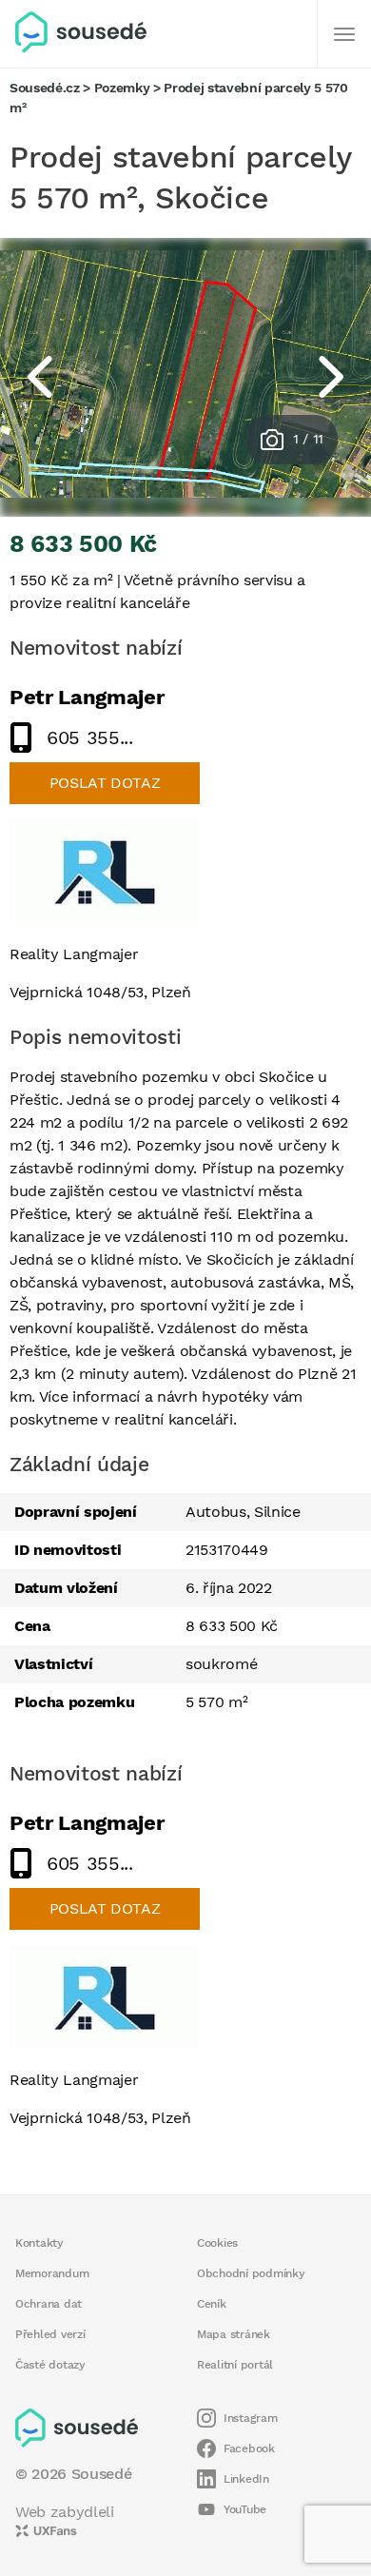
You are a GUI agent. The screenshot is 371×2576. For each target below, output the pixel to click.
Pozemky (122, 88)
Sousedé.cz (45, 88)
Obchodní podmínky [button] (251, 2273)
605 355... (90, 737)
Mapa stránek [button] (234, 2334)
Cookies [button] (217, 2243)
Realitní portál (235, 2365)
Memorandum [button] (52, 2273)
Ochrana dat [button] (49, 2304)
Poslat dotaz (105, 783)
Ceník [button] (212, 2304)
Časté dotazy (50, 2365)
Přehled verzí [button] (50, 2334)
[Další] (344, 34)
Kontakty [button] (39, 2243)
